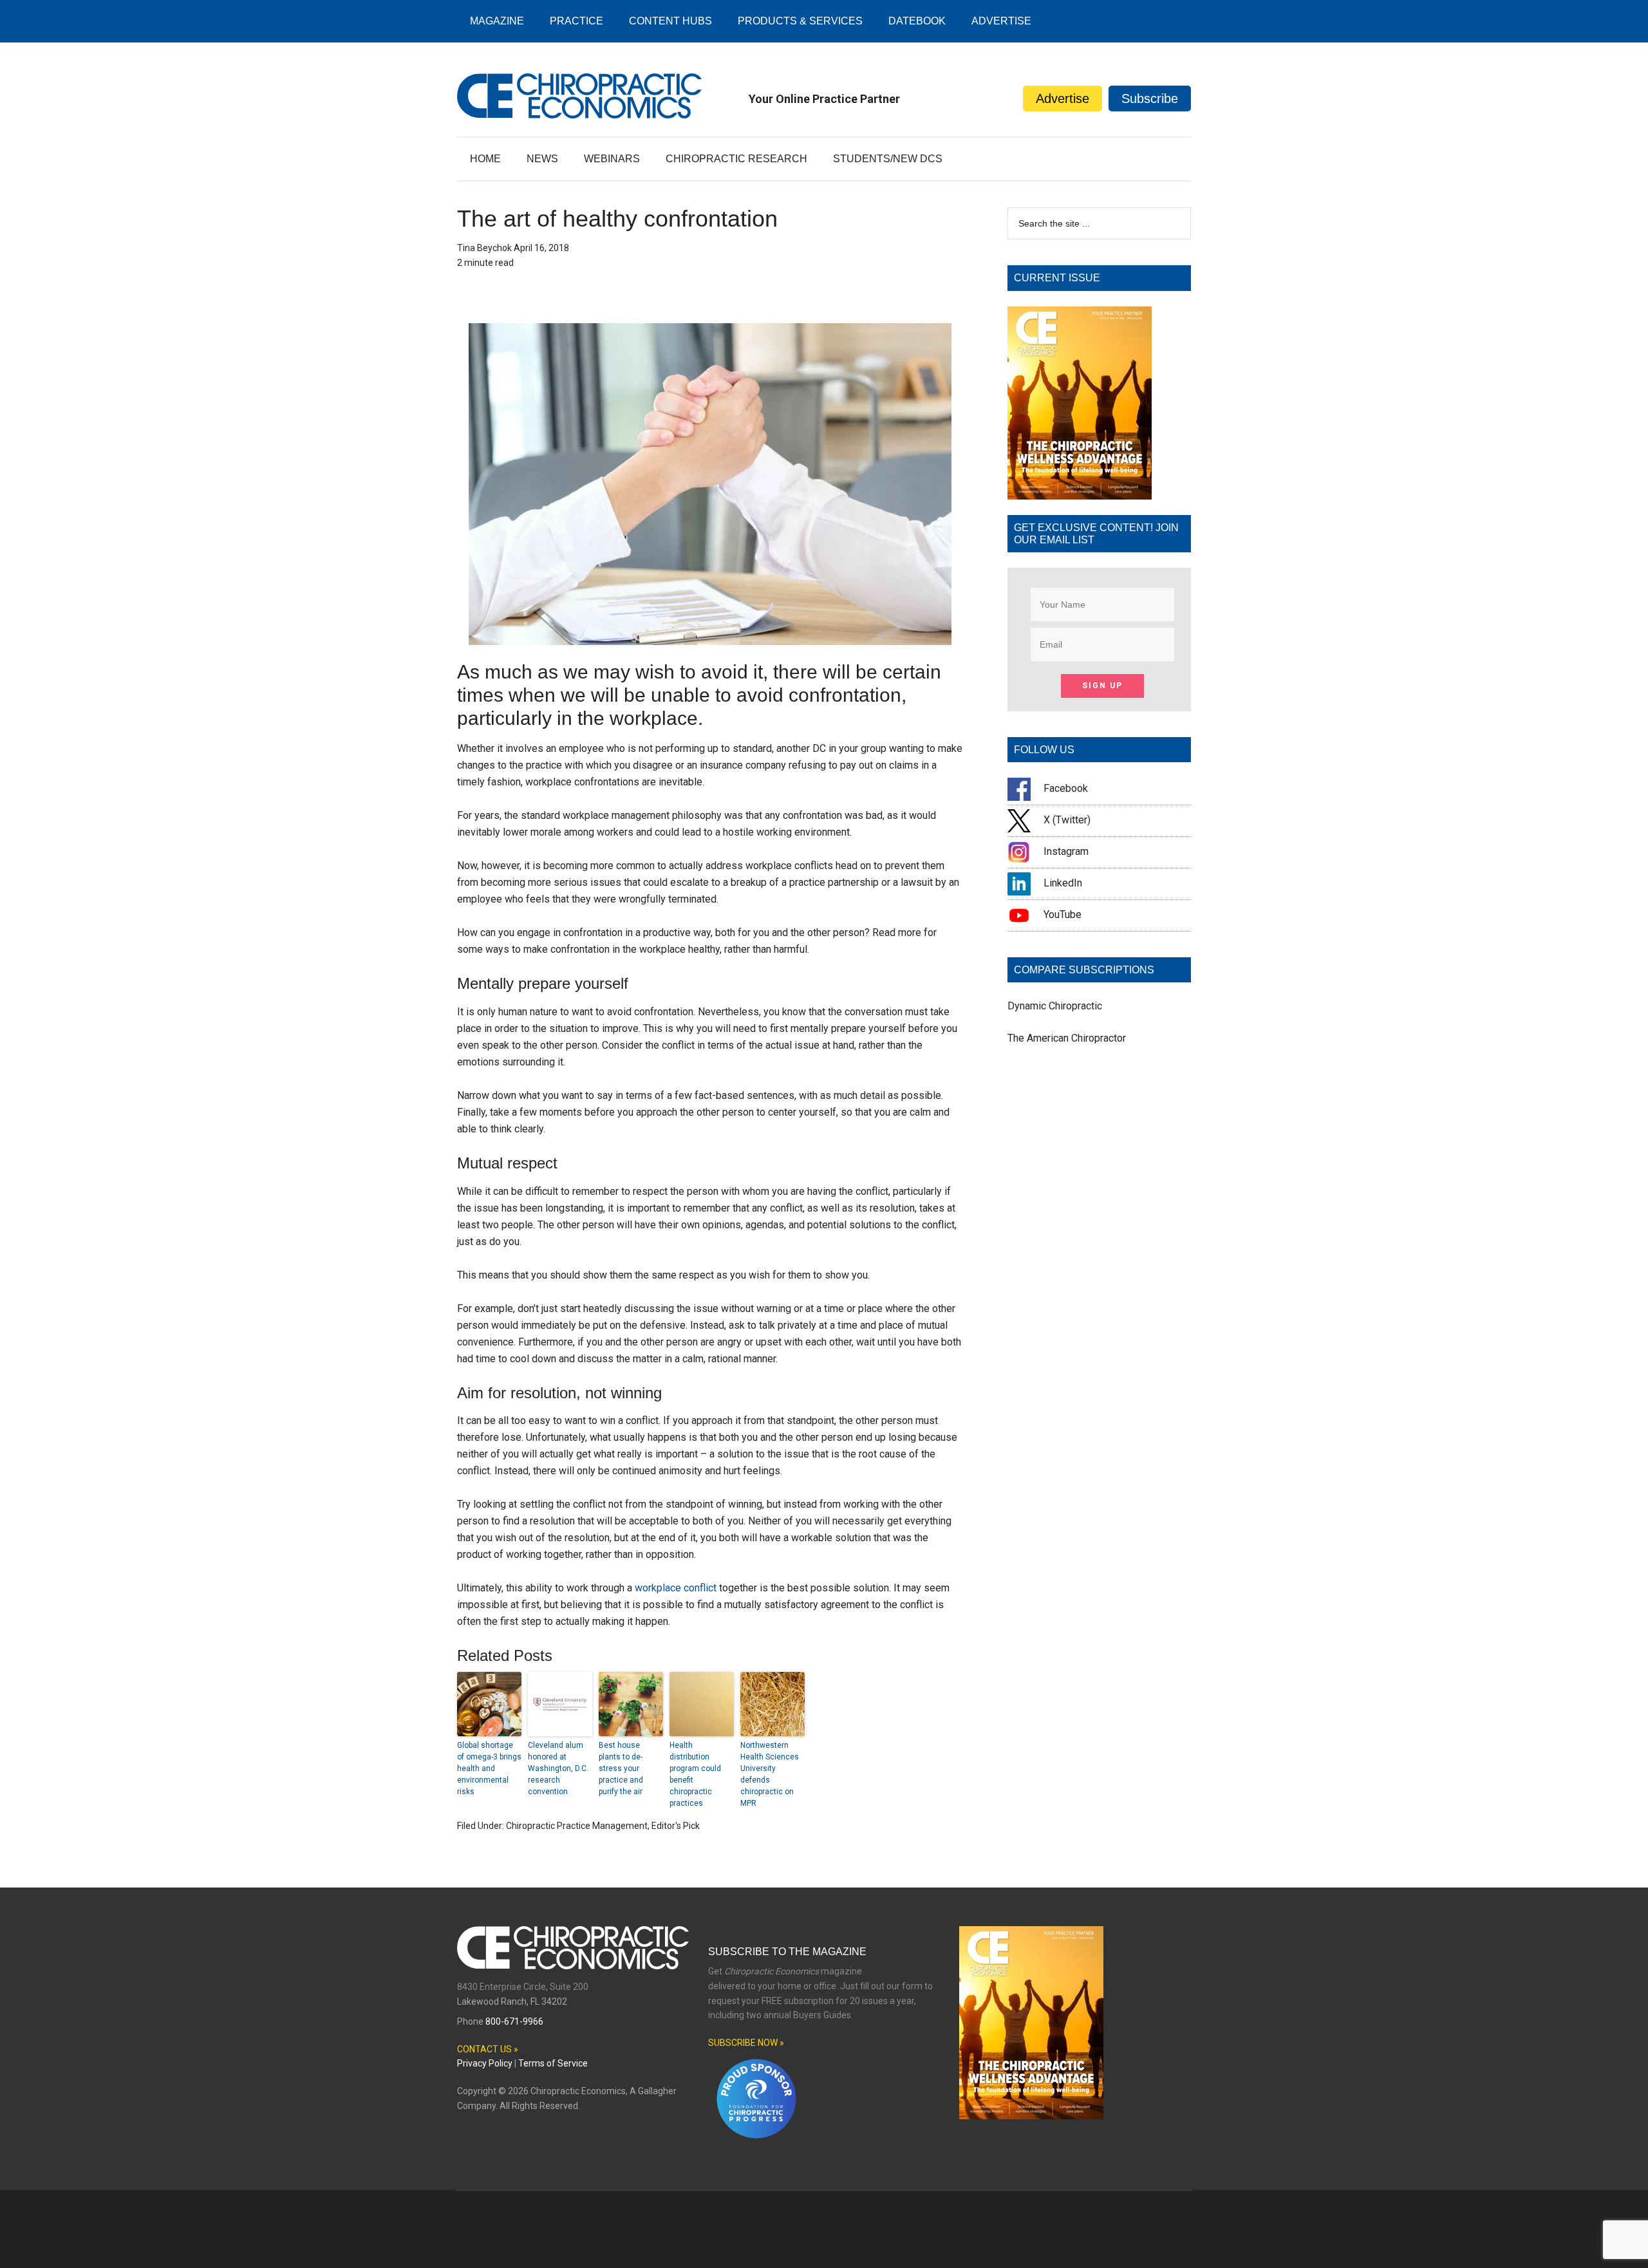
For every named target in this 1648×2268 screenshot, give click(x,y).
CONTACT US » (488, 2049)
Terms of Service (553, 2063)
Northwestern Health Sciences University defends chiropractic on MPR (770, 1774)
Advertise (1063, 98)
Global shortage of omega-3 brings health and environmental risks (489, 1768)
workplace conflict (676, 1588)
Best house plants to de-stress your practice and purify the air (621, 1768)
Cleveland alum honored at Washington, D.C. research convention (558, 1768)
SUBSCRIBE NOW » (746, 2043)
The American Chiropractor (1067, 1038)
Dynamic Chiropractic (1055, 1006)
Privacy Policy (485, 2063)
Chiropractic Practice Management (577, 1826)
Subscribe (1150, 98)
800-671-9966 (514, 2021)
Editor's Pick (676, 1826)
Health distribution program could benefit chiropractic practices (695, 1774)
